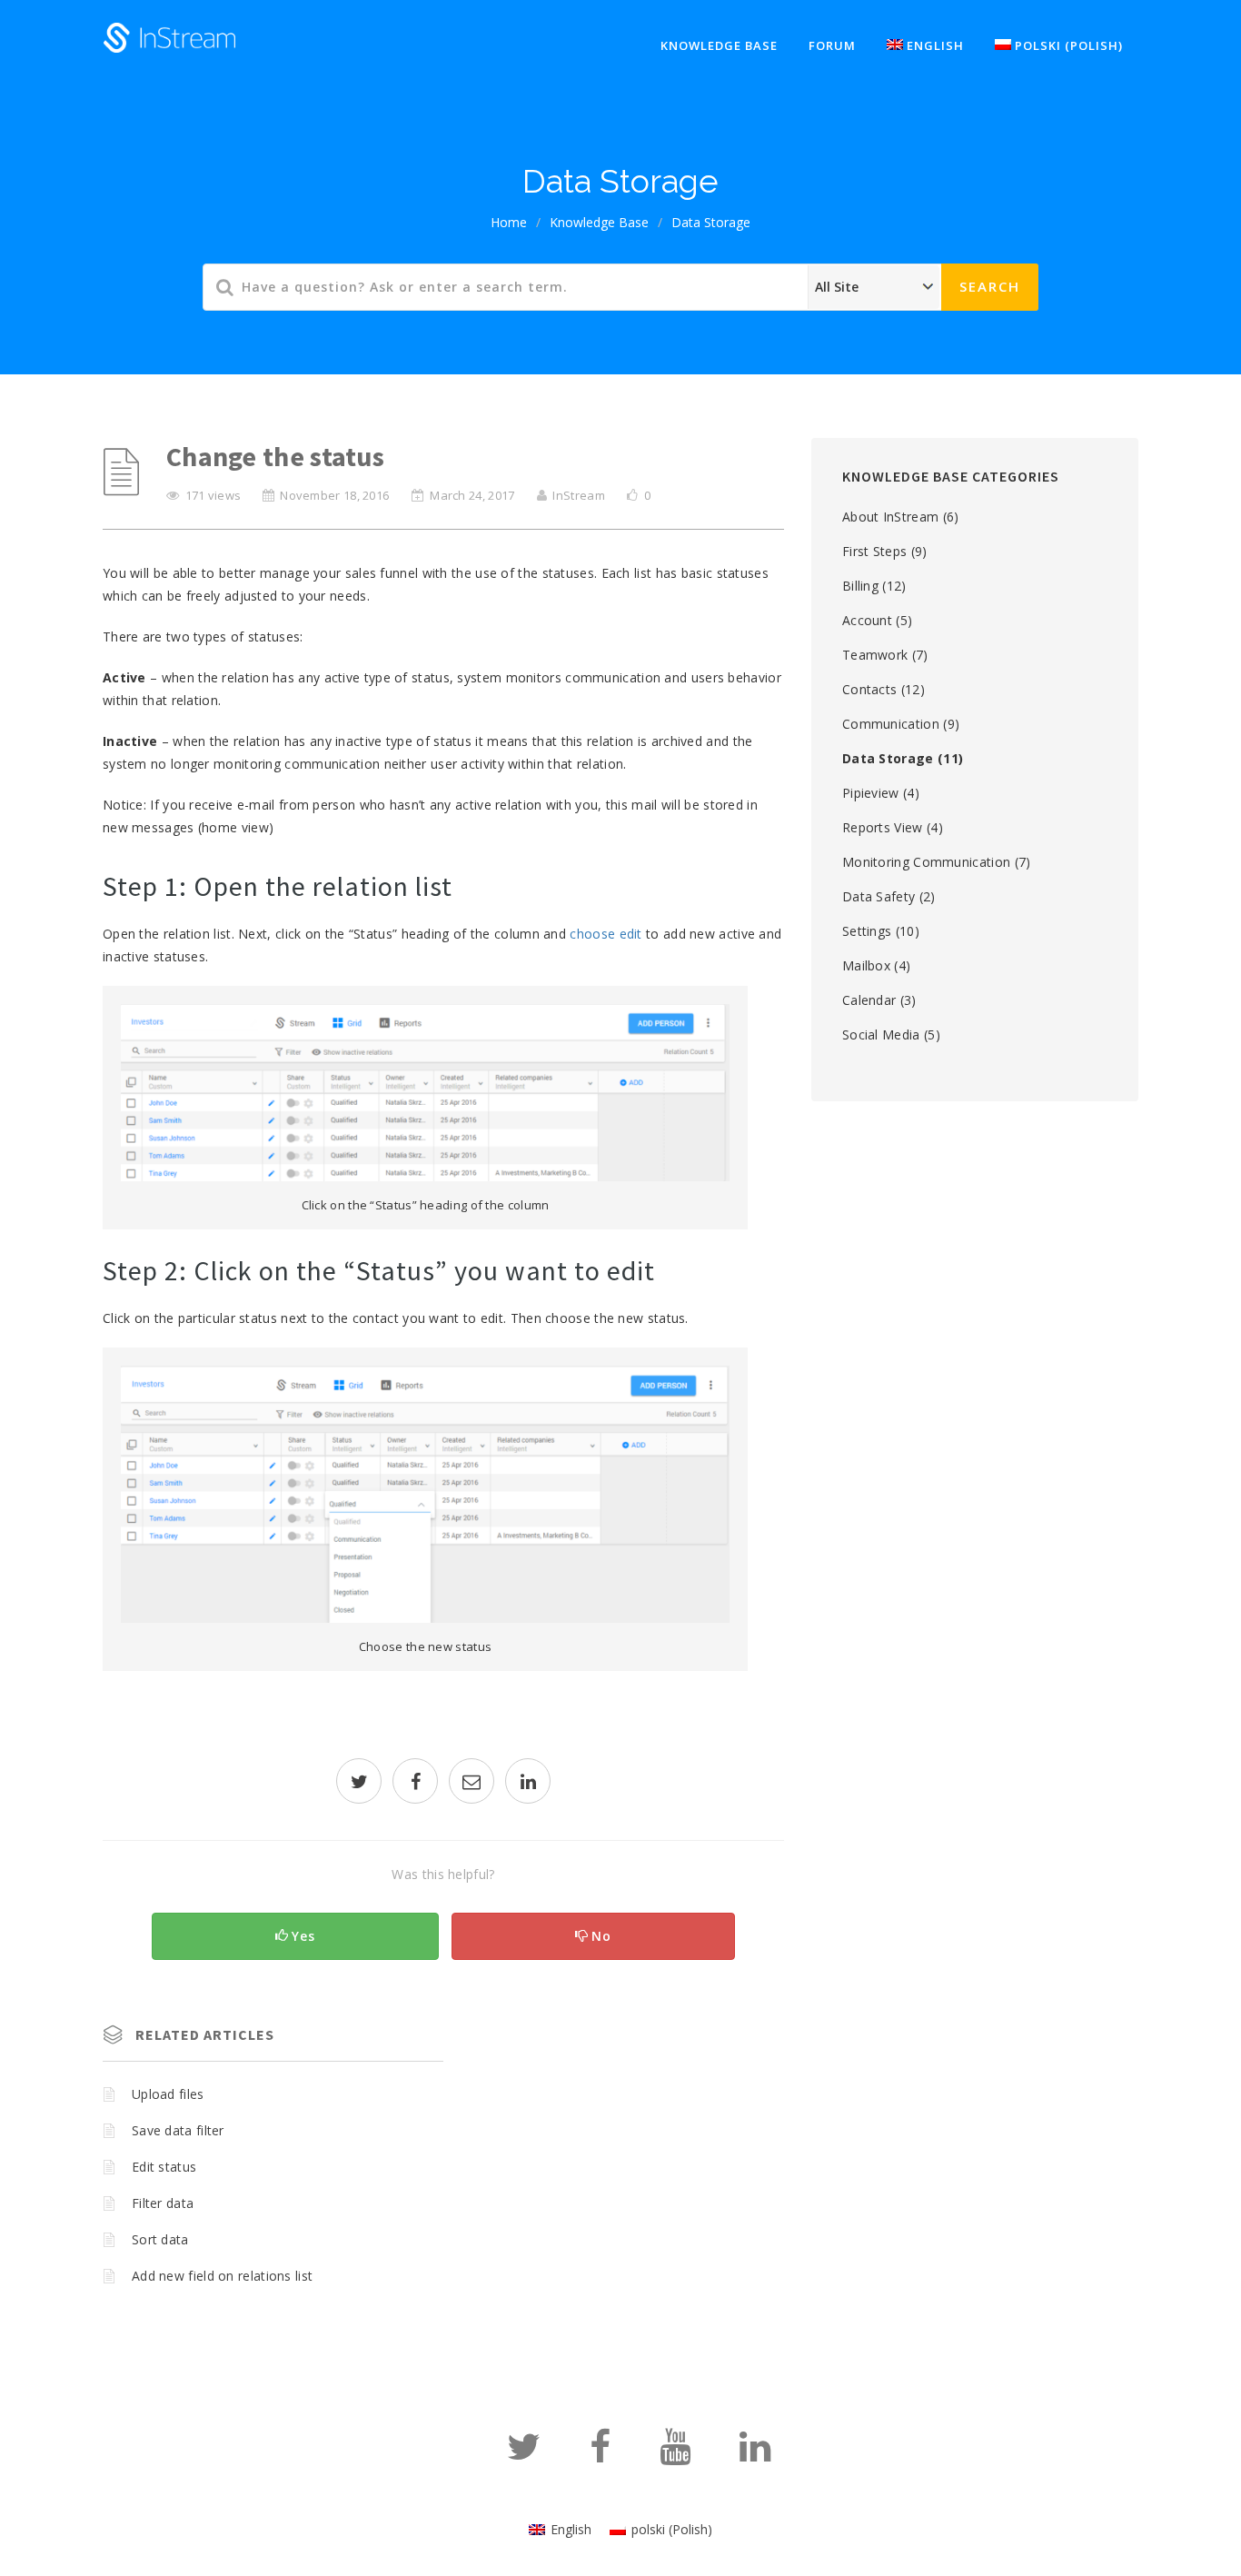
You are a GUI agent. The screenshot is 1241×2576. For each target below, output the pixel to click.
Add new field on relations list (222, 2276)
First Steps (874, 551)
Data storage (711, 222)
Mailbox (866, 965)
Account (867, 620)
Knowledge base (719, 45)
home (509, 222)
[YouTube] (675, 2455)
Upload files (168, 2094)
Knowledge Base (599, 222)
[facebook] (415, 1783)
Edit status (164, 2167)
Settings (867, 931)
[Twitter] (524, 2455)
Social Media (881, 1034)
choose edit (606, 934)
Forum (832, 45)
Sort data (160, 2239)
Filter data (163, 2203)
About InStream (890, 517)
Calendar (869, 1000)
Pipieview (871, 793)
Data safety (879, 896)
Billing (860, 586)
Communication (891, 724)
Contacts (869, 689)
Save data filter (178, 2130)
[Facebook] (600, 2455)
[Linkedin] (755, 2455)
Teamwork (875, 655)
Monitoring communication (926, 862)
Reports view (883, 827)
